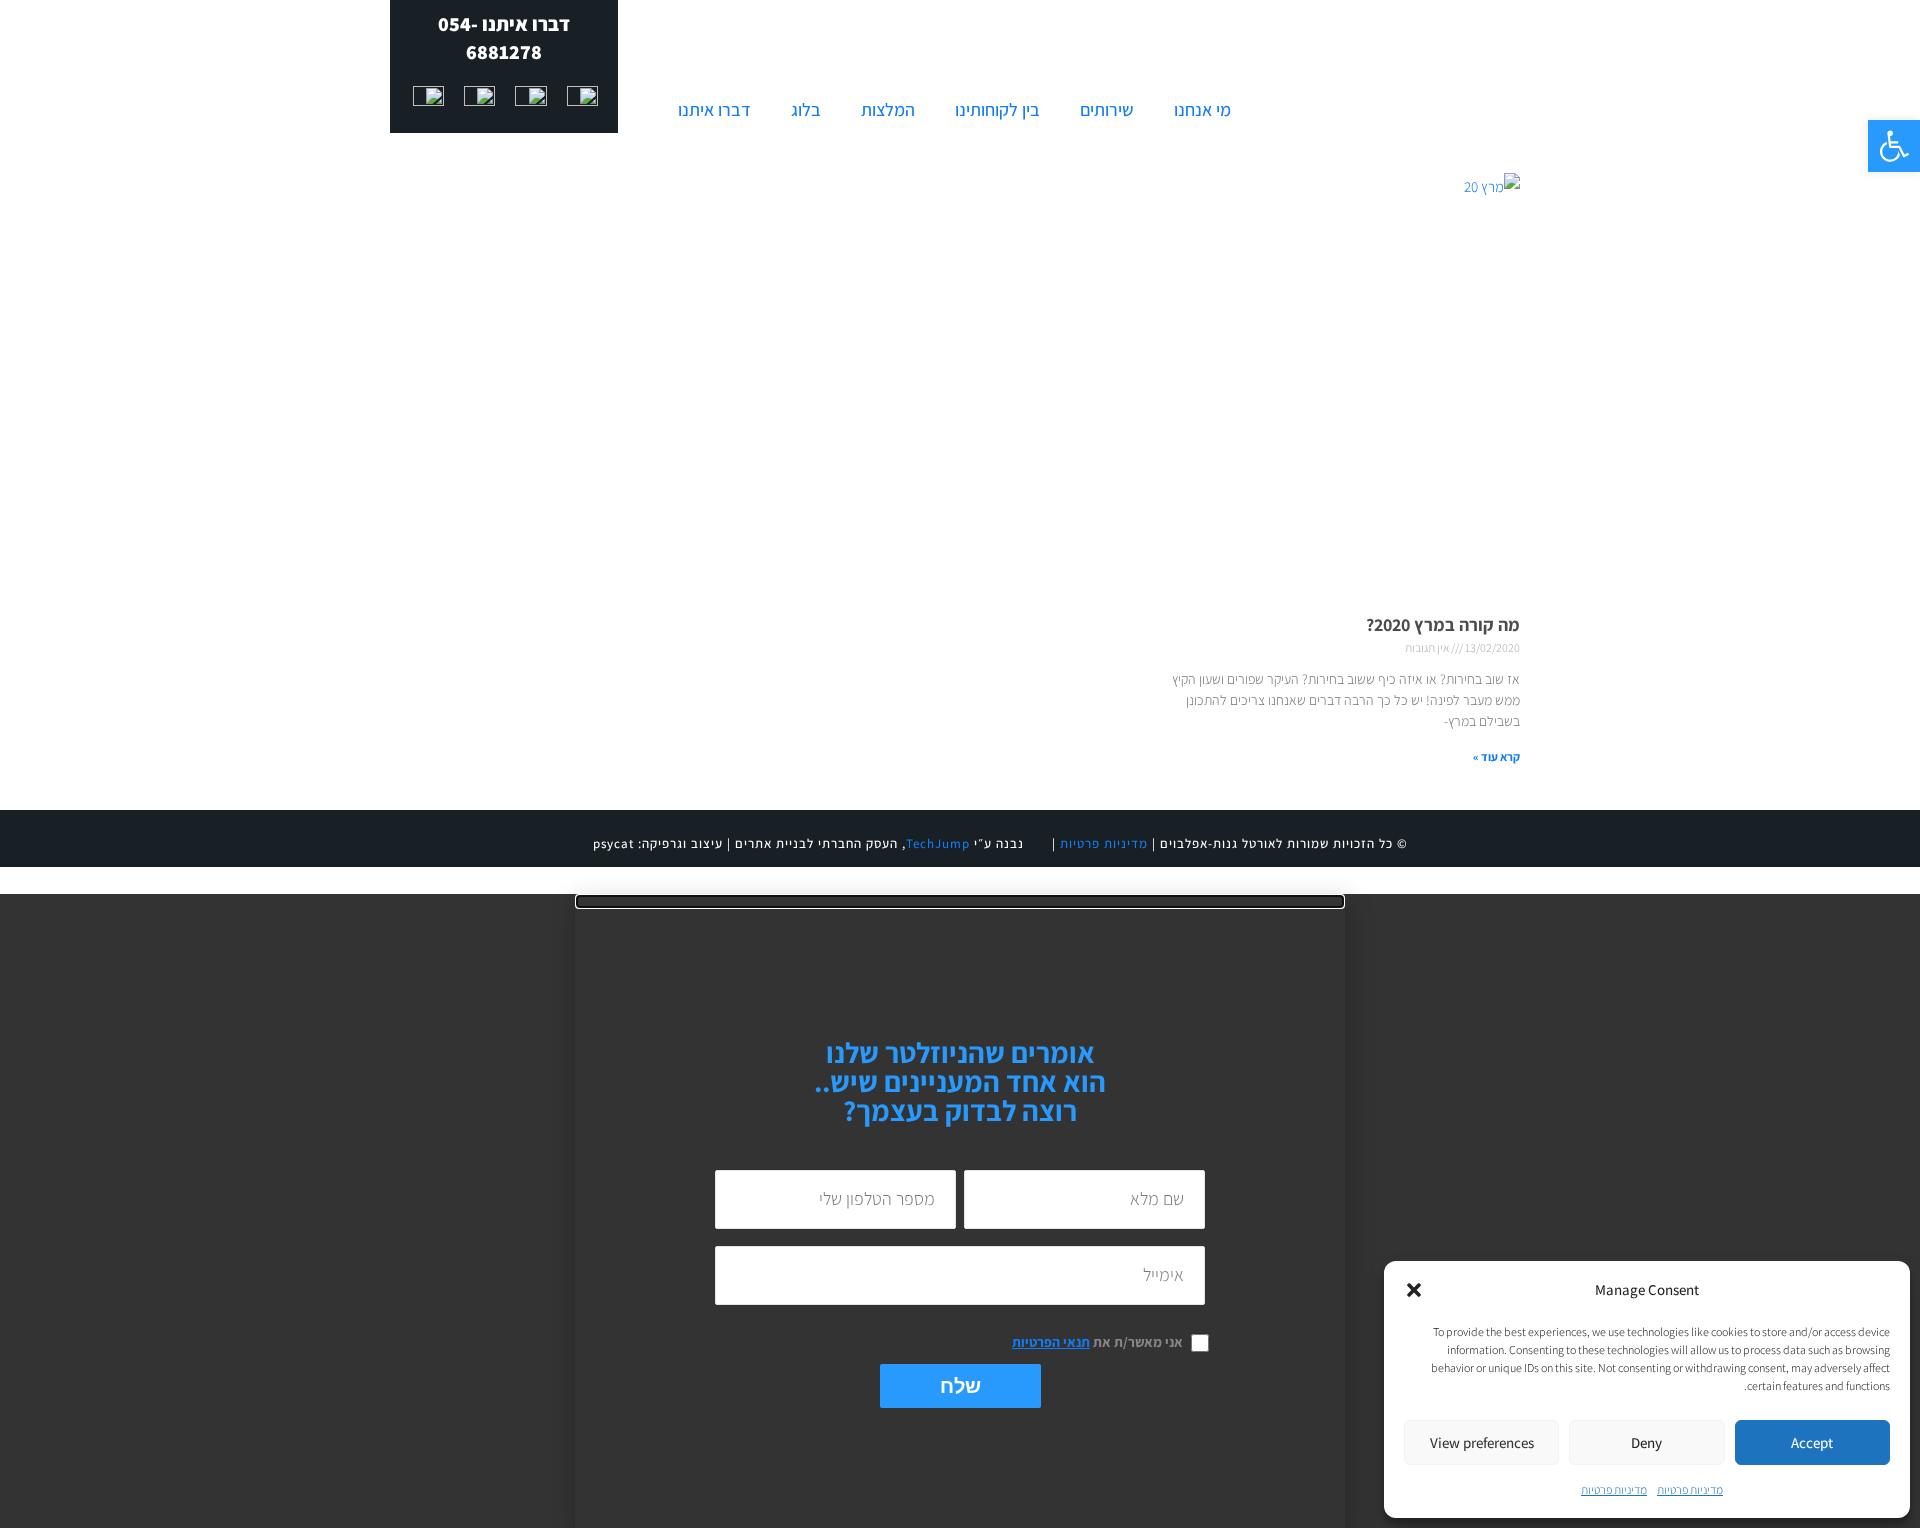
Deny (1646, 1442)
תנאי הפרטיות (1051, 1342)
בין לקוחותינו (997, 109)
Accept (1812, 1442)
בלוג (806, 109)
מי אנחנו (1202, 109)
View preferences (1482, 1442)
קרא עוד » (1496, 756)
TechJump (938, 843)
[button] (1894, 146)
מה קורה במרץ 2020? (1443, 624)
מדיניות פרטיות (1690, 1489)
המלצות (888, 109)
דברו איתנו (714, 109)
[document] (960, 1211)
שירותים (1107, 109)
